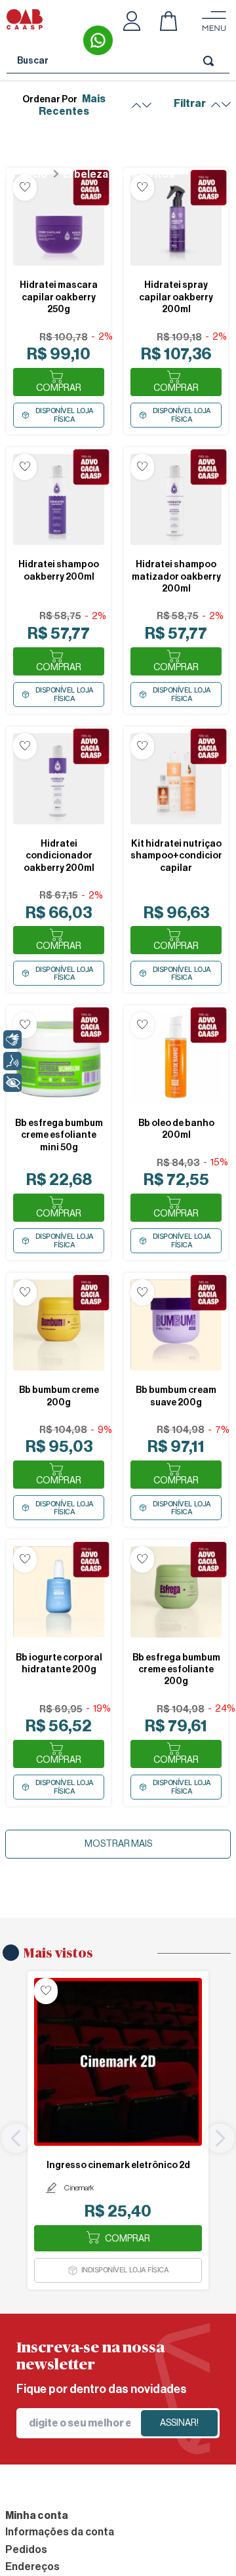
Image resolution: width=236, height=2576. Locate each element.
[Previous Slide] (16, 2138)
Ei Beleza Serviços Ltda (119, 174)
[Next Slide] (220, 2138)
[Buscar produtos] (211, 61)
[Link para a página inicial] (25, 174)
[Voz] (12, 1061)
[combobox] (118, 61)
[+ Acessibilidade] (12, 1083)
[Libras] (12, 1039)
